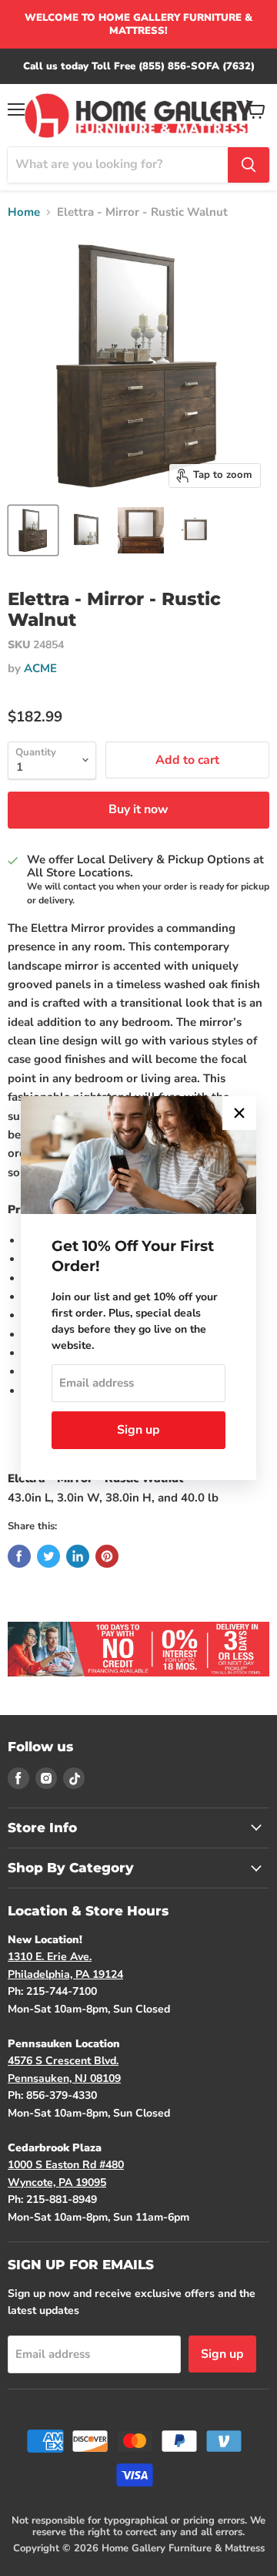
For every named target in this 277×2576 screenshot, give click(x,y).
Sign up (138, 1430)
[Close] (239, 1113)
